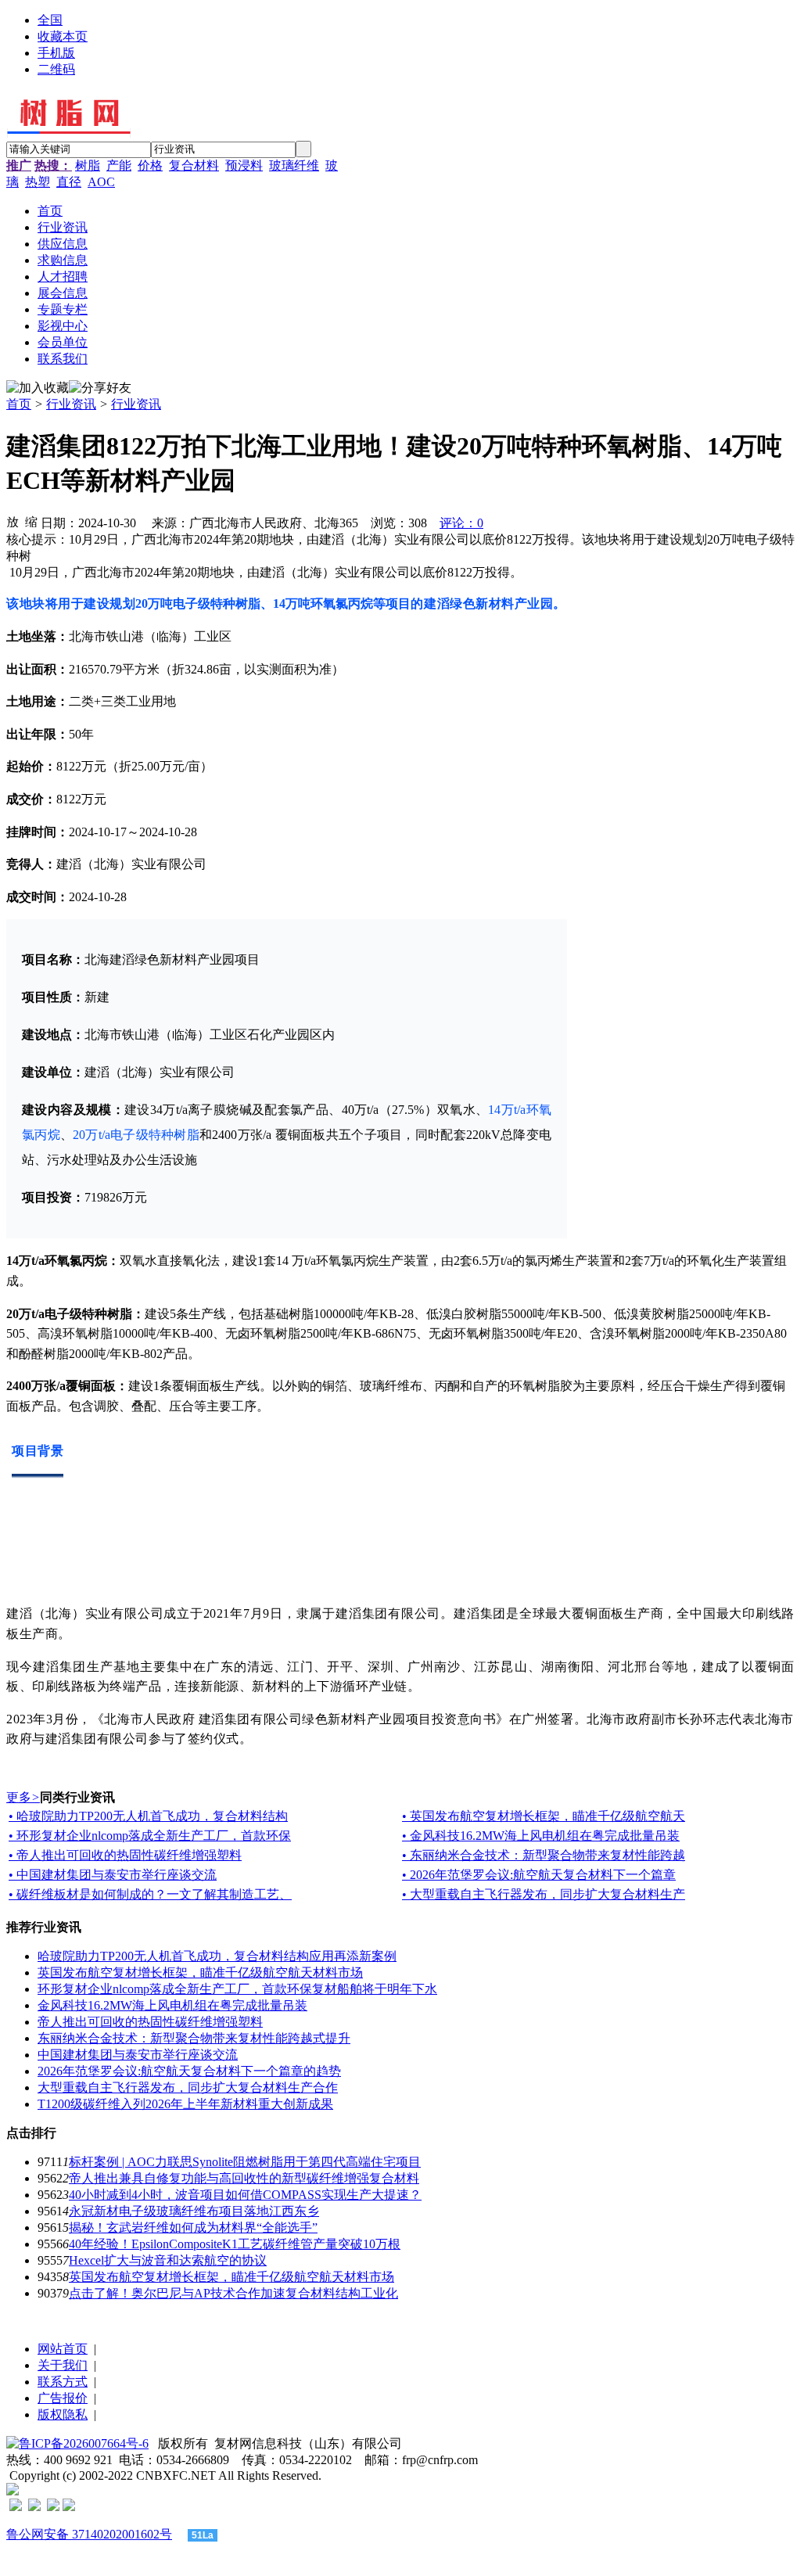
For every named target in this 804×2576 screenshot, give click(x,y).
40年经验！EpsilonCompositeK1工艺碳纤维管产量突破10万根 (235, 2244)
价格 (150, 165)
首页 (19, 404)
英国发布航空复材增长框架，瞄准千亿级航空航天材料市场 (200, 1972)
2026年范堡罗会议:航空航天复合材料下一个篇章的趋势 (189, 2071)
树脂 (88, 165)
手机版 (56, 53)
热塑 (38, 182)
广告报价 (63, 2398)
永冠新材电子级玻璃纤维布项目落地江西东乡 (194, 2211)
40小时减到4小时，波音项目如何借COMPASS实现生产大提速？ (245, 2195)
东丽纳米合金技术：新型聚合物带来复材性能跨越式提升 (194, 2038)
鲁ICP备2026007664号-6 (84, 2443)
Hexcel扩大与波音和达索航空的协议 (168, 2260)
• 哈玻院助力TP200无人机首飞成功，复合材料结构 (148, 1816)
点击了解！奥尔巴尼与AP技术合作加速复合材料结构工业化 (233, 2293)
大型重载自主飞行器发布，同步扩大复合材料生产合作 (188, 2087)
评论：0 (461, 523)
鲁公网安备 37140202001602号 (89, 2534)
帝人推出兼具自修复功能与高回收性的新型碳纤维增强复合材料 (244, 2178)
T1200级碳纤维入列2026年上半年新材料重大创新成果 (185, 2104)
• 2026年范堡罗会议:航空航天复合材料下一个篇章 (539, 1875)
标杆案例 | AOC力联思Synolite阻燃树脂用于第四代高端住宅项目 (245, 2162)
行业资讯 (71, 404)
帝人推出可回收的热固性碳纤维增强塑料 (150, 2022)
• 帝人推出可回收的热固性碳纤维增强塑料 (125, 1855)
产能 (119, 165)
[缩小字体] (31, 521)
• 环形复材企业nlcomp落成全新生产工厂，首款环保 (150, 1836)
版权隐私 (63, 2414)
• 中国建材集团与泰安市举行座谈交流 (113, 1875)
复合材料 (194, 165)
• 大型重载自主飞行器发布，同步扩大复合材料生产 (544, 1894)
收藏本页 (63, 36)
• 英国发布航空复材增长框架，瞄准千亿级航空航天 (544, 1816)
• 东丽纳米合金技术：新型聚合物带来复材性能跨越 (544, 1855)
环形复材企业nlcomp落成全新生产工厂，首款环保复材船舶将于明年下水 (237, 1989)
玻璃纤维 (294, 165)
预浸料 (244, 165)
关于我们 (63, 2365)
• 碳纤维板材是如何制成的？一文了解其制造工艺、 (150, 1894)
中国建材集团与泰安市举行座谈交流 (138, 2055)
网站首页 (63, 2349)
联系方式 (63, 2382)
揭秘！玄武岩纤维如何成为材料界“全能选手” (193, 2228)
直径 (69, 182)
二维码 (56, 69)
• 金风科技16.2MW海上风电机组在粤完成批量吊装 (541, 1836)
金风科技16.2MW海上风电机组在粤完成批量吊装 (172, 2005)
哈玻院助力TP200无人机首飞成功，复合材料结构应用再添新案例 (217, 1956)
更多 (23, 1797)
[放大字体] (13, 521)
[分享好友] (100, 388)
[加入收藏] (38, 388)
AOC (101, 182)
